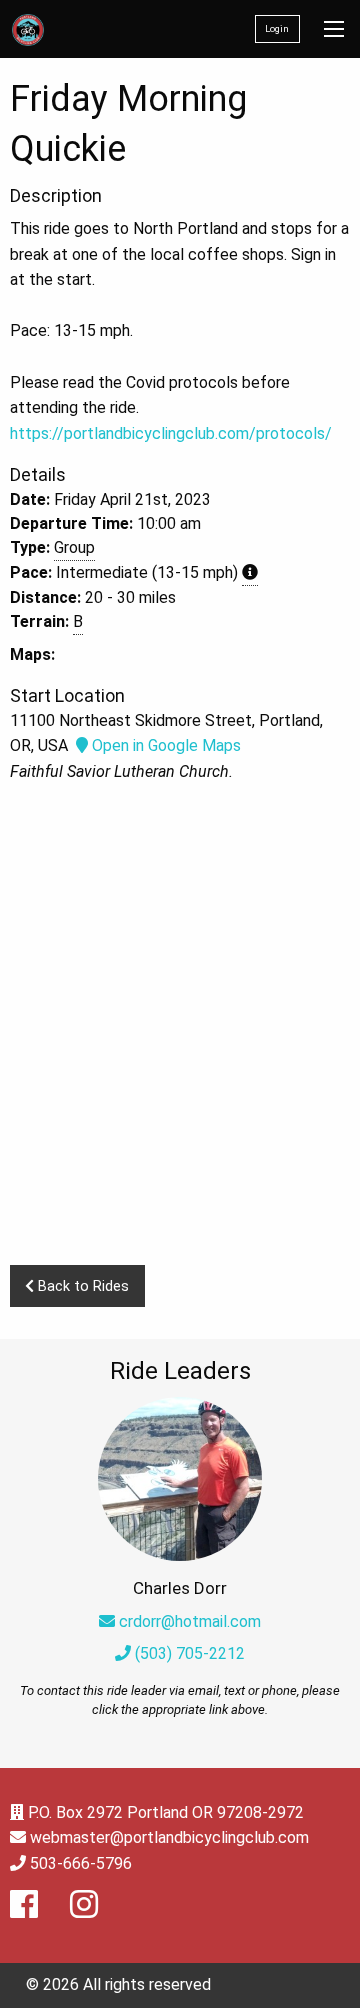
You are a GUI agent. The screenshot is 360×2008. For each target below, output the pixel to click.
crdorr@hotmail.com (190, 1621)
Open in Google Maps (164, 745)
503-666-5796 (81, 1863)
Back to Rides (81, 1286)
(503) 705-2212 (188, 1653)
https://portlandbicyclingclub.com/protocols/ (171, 433)
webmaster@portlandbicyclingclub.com (169, 1837)
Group (74, 547)
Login (277, 28)
